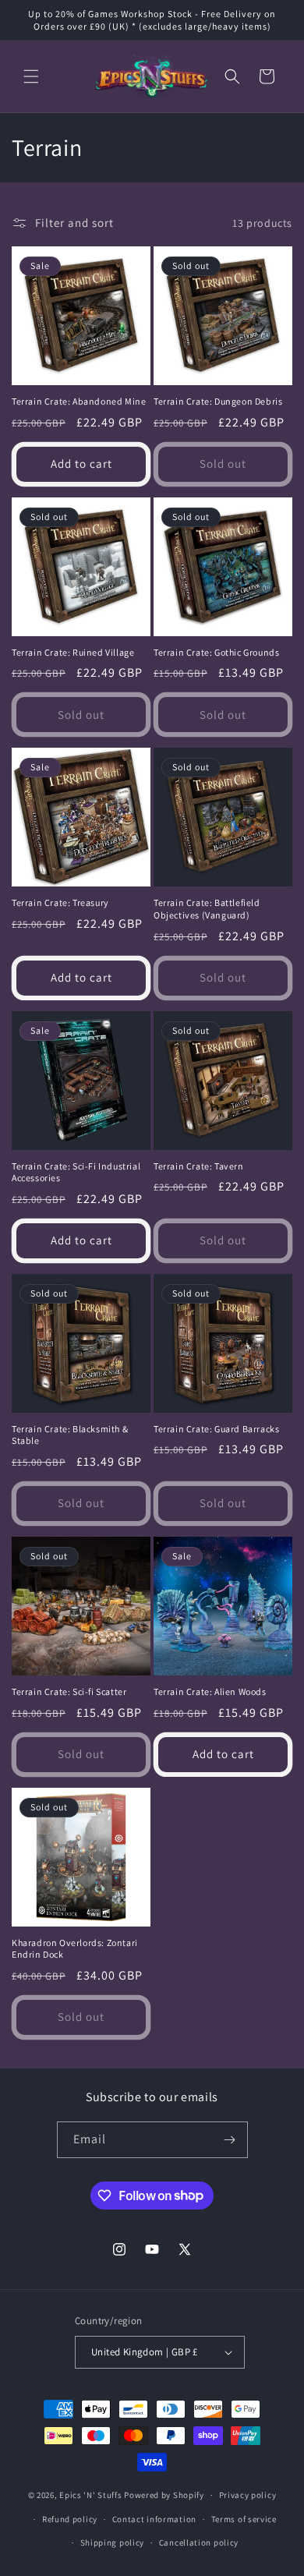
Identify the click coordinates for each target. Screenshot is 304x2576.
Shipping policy (113, 2542)
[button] (31, 76)
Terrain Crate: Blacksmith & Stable (70, 1435)
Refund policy (70, 2519)
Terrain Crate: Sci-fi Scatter (69, 1691)
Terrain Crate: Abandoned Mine (79, 401)
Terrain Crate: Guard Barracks (216, 1429)
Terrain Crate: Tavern (199, 1166)
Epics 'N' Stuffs (90, 2495)
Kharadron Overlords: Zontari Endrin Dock (75, 1949)
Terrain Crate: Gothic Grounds (216, 652)
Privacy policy (248, 2495)
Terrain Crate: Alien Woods (210, 1691)
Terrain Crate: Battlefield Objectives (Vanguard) (207, 909)
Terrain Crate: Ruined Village (73, 652)
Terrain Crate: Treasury (60, 902)
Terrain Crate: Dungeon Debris (218, 401)
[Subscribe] (230, 2140)
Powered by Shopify (164, 2495)
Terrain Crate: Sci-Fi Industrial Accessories (76, 1172)
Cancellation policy (199, 2542)
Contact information (154, 2519)
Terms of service (244, 2519)
